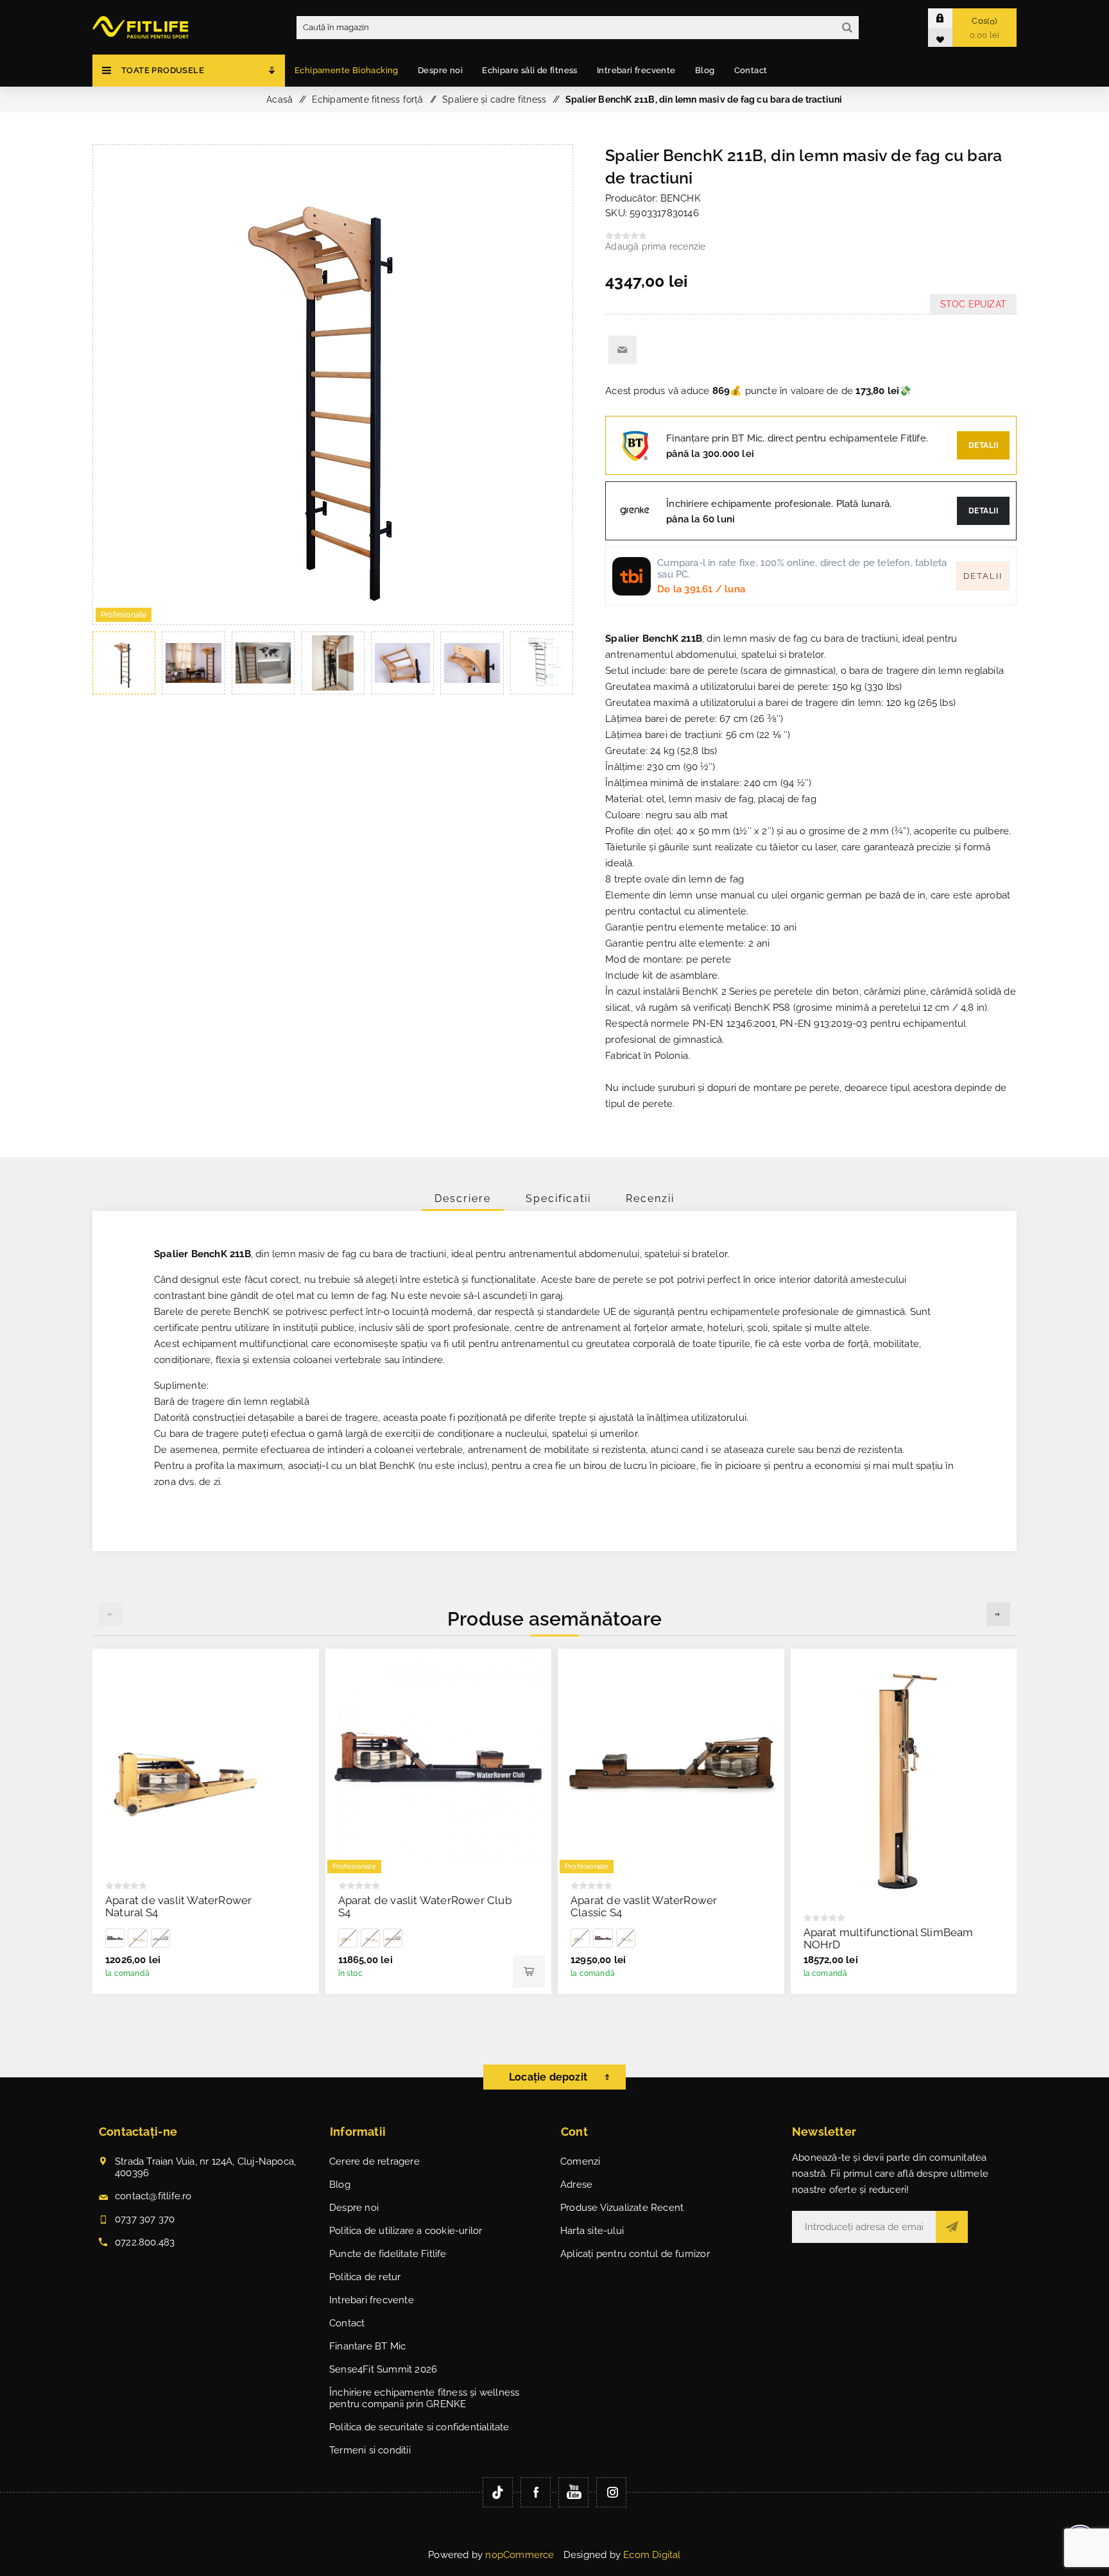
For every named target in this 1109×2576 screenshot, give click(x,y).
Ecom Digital (652, 2555)
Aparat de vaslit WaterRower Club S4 (425, 1906)
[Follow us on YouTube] (573, 2492)
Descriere (463, 1198)
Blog (340, 2185)
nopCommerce (520, 2555)
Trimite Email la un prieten (623, 350)
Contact (347, 2323)
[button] (998, 1614)
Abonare (952, 2227)
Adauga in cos (529, 1971)
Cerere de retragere (374, 2161)
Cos (985, 28)
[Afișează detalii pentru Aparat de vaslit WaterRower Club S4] (115, 1938)
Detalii (984, 445)
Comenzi (580, 2161)
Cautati (847, 28)
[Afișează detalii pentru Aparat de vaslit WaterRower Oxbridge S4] (137, 1938)
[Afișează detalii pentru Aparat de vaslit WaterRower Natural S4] (206, 1762)
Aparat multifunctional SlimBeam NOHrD (889, 1938)
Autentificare (950, 18)
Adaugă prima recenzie (655, 246)
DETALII (984, 511)
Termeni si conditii (370, 2450)
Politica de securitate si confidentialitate (419, 2427)
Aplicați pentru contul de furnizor (635, 2254)
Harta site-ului (592, 2231)
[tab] (463, 1198)
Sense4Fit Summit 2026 (383, 2369)
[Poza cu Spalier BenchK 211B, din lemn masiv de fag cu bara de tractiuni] (333, 621)
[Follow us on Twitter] (498, 2492)
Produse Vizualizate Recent (622, 2208)
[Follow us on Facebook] (536, 2492)
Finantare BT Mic (367, 2346)
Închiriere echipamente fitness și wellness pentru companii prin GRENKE (424, 2398)
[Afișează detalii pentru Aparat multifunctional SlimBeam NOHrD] (904, 1778)
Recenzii (650, 1198)
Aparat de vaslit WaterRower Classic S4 (644, 1906)
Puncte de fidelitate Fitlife (388, 2254)
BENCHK (681, 198)
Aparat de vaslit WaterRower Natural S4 (178, 1906)
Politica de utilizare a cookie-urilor (406, 2231)
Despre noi (354, 2208)
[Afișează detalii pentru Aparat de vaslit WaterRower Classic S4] (160, 1938)
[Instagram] (611, 2492)
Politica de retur (365, 2277)
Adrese (576, 2185)
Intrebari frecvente (372, 2300)
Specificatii (558, 1198)
